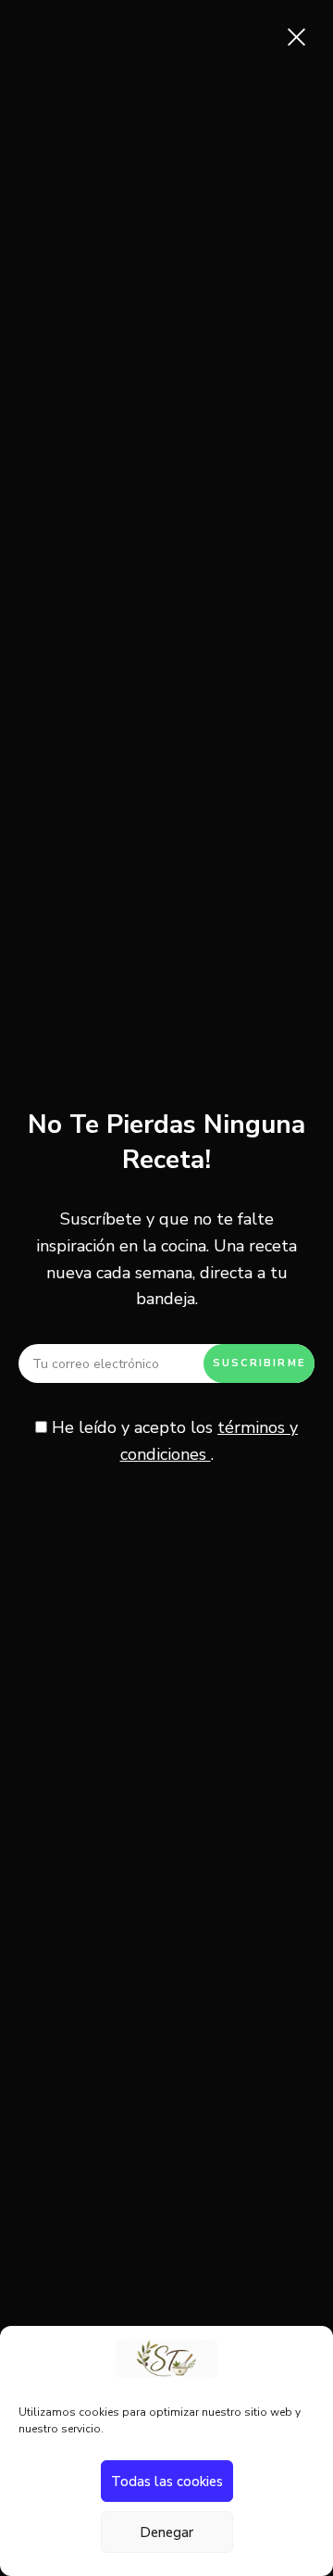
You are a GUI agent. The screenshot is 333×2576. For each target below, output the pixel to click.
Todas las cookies (167, 2482)
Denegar (166, 2532)
